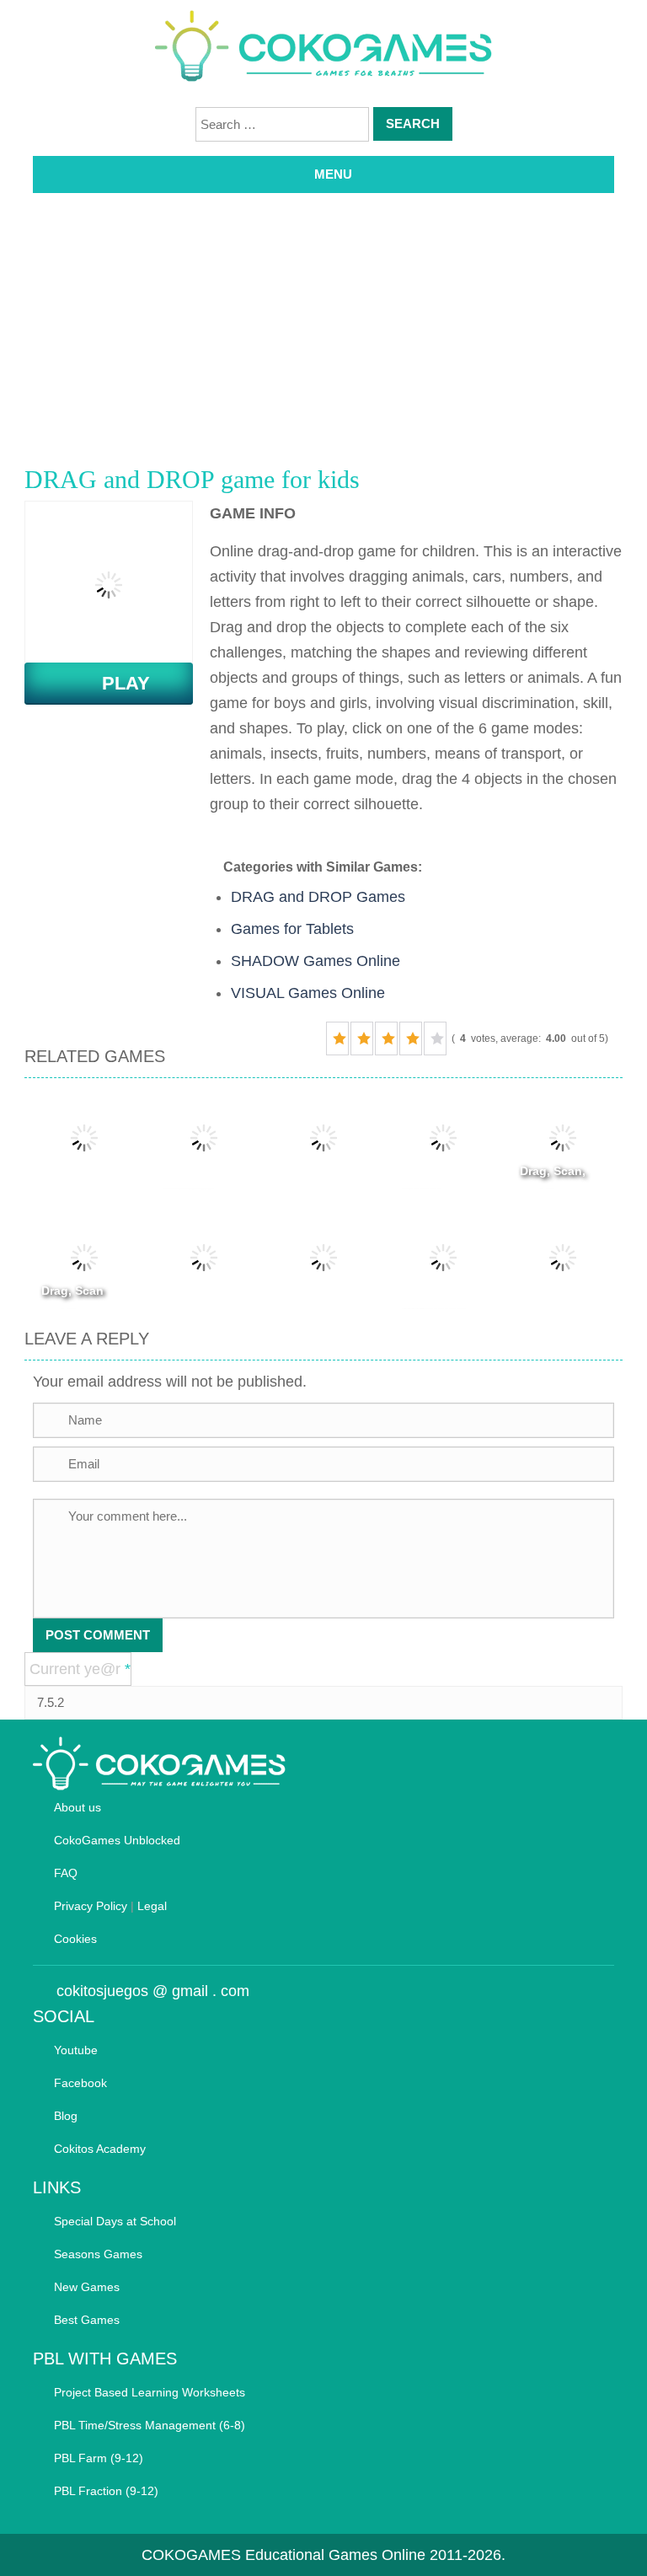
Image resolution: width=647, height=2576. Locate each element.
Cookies (75, 1939)
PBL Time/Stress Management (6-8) (150, 2425)
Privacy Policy (91, 1906)
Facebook (80, 2083)
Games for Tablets (292, 929)
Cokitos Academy (100, 2149)
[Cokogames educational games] (323, 49)
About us (78, 1807)
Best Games (87, 2320)
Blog (66, 2116)
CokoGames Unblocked (117, 1840)
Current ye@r (80, 1669)
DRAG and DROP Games (318, 897)
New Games (87, 2287)
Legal (152, 1906)
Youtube (76, 2050)
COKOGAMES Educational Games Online (283, 2555)
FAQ (66, 1873)
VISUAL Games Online (308, 993)
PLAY (116, 683)
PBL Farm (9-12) (99, 2458)
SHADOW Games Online (315, 961)
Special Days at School (115, 2221)
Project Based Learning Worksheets (150, 2392)
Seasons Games (98, 2254)
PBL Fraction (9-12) (106, 2491)
